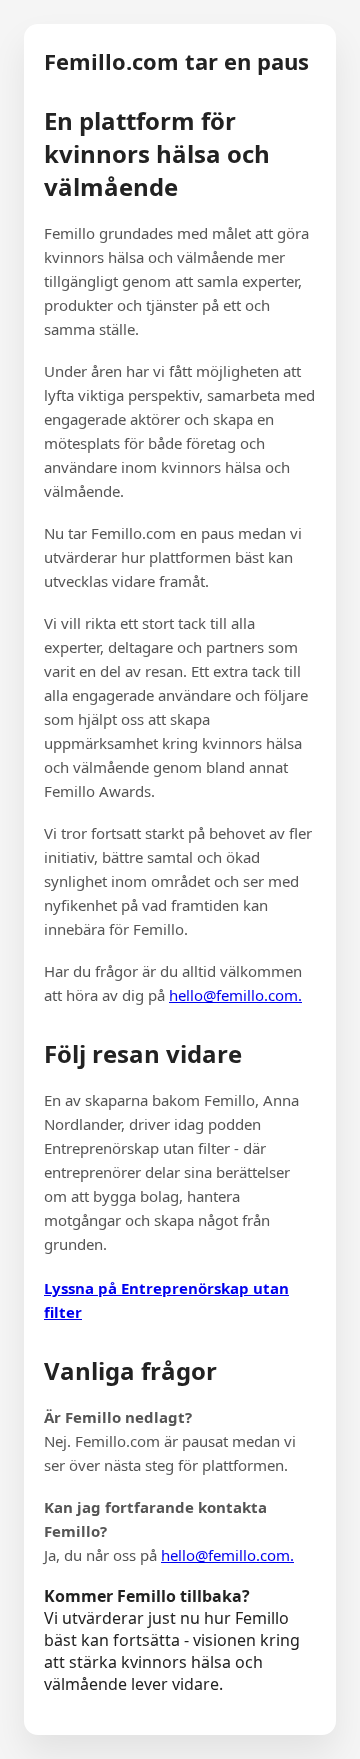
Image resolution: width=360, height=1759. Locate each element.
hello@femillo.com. (235, 995)
